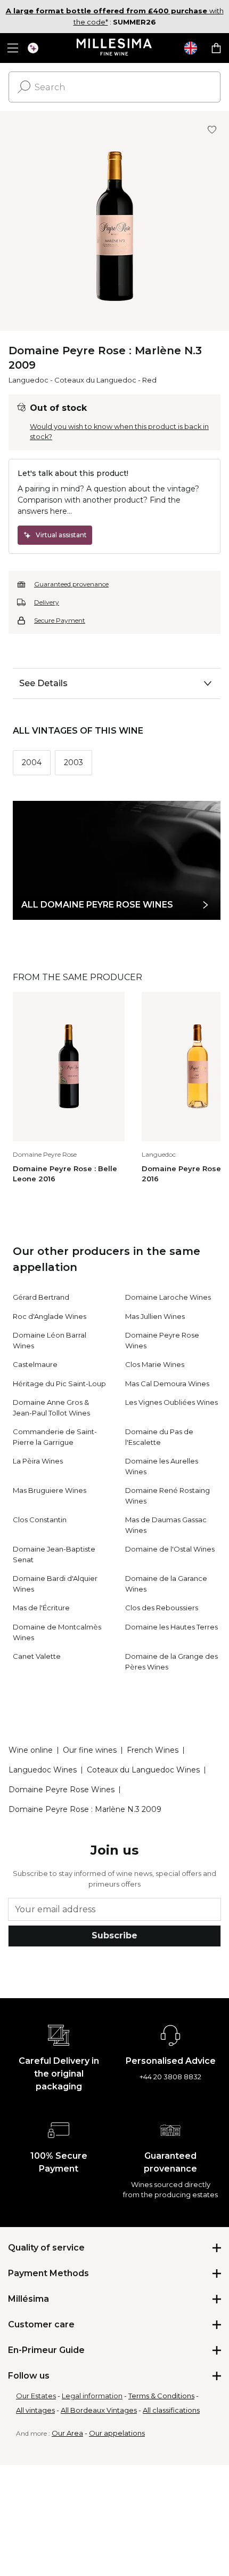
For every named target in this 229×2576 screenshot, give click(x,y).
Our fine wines (90, 1750)
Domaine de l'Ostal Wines (170, 1549)
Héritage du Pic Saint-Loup (59, 1384)
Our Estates (36, 2396)
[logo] (115, 48)
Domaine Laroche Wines (168, 1297)
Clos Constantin (40, 1520)
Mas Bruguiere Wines (50, 1490)
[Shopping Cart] (216, 48)
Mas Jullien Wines (155, 1316)
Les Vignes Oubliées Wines (171, 1402)
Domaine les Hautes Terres (171, 1627)
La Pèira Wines (38, 1461)
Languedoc (28, 380)
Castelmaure (35, 1364)
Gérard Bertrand (41, 1297)
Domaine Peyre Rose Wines (62, 1790)
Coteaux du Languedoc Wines (143, 1770)
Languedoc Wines (43, 1770)
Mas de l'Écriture (41, 1608)
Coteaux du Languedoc (95, 380)
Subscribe (114, 1935)
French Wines (153, 1750)
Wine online (31, 1750)
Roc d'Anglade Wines (50, 1316)
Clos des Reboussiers (162, 1608)
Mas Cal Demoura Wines (167, 1384)
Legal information (92, 2396)
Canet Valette (37, 1656)
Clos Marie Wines (155, 1364)
